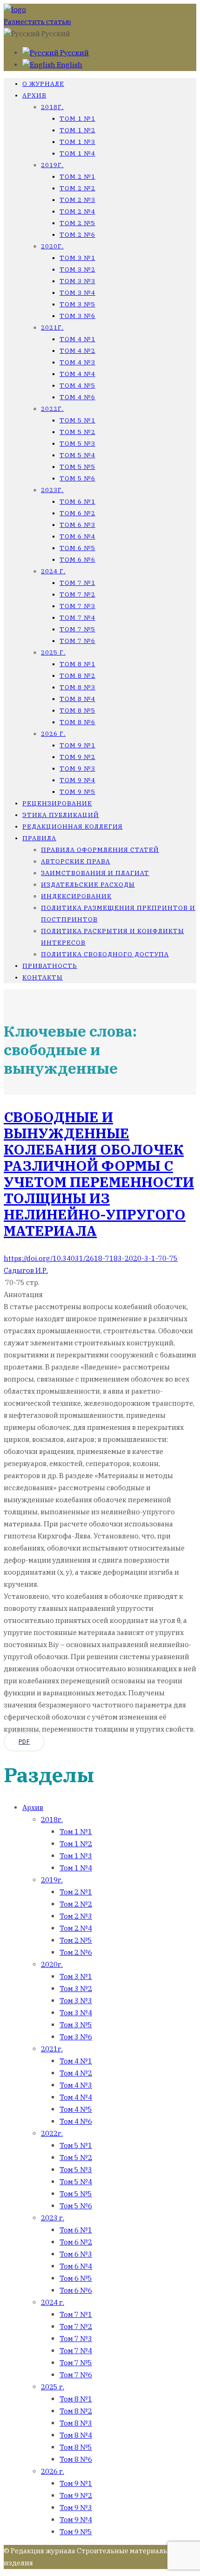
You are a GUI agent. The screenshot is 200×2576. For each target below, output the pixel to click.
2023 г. (53, 2218)
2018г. (52, 107)
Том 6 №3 (77, 525)
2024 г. (53, 571)
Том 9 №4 (77, 780)
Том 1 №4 (77, 153)
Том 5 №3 (77, 444)
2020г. (52, 246)
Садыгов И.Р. (26, 1270)
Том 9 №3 (77, 769)
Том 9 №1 (77, 745)
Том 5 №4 (77, 455)
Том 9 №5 (77, 792)
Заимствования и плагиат (95, 873)
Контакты (43, 977)
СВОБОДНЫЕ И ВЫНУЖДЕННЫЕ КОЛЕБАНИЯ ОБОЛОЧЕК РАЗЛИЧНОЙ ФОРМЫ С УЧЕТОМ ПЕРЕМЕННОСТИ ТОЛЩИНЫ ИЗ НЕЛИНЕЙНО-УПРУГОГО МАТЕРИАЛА (99, 1174)
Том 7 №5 (77, 629)
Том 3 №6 (77, 316)
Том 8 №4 (77, 699)
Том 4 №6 (77, 397)
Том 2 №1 (77, 177)
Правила (39, 838)
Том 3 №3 (77, 281)
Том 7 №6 (77, 641)
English (69, 65)
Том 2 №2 (77, 188)
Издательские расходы (88, 885)
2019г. (52, 165)
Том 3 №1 (77, 258)
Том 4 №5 (77, 386)
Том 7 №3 (77, 606)
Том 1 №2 (77, 130)
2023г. (52, 490)
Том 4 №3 (77, 362)
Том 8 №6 (77, 722)
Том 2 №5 (77, 223)
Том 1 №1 (77, 119)
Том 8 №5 (77, 711)
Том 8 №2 (77, 676)
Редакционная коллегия (73, 827)
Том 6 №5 (77, 548)
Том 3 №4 (77, 293)
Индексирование (76, 896)
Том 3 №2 (77, 269)
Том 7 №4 (77, 618)
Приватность (50, 966)
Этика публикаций (61, 815)
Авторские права (76, 861)
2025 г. (53, 652)
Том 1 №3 (77, 142)
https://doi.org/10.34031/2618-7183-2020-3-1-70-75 (91, 1258)
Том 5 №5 (77, 467)
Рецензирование (57, 803)
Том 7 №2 (77, 594)
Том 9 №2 (77, 757)
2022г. (52, 409)
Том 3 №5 (77, 304)
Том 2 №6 (77, 235)
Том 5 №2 (77, 432)
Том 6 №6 (77, 560)
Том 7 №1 (77, 583)
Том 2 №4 (77, 211)
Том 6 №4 (77, 536)
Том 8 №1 (77, 664)
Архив (34, 95)
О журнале (43, 84)
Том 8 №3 (77, 687)
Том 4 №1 (77, 339)
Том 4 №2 (77, 351)
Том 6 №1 (77, 502)
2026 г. (53, 734)
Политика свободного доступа (105, 954)
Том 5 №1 (77, 420)
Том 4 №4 (77, 374)
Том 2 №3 (77, 200)
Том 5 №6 (77, 478)
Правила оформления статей (100, 850)
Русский (74, 53)
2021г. (52, 328)
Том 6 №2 (77, 513)
